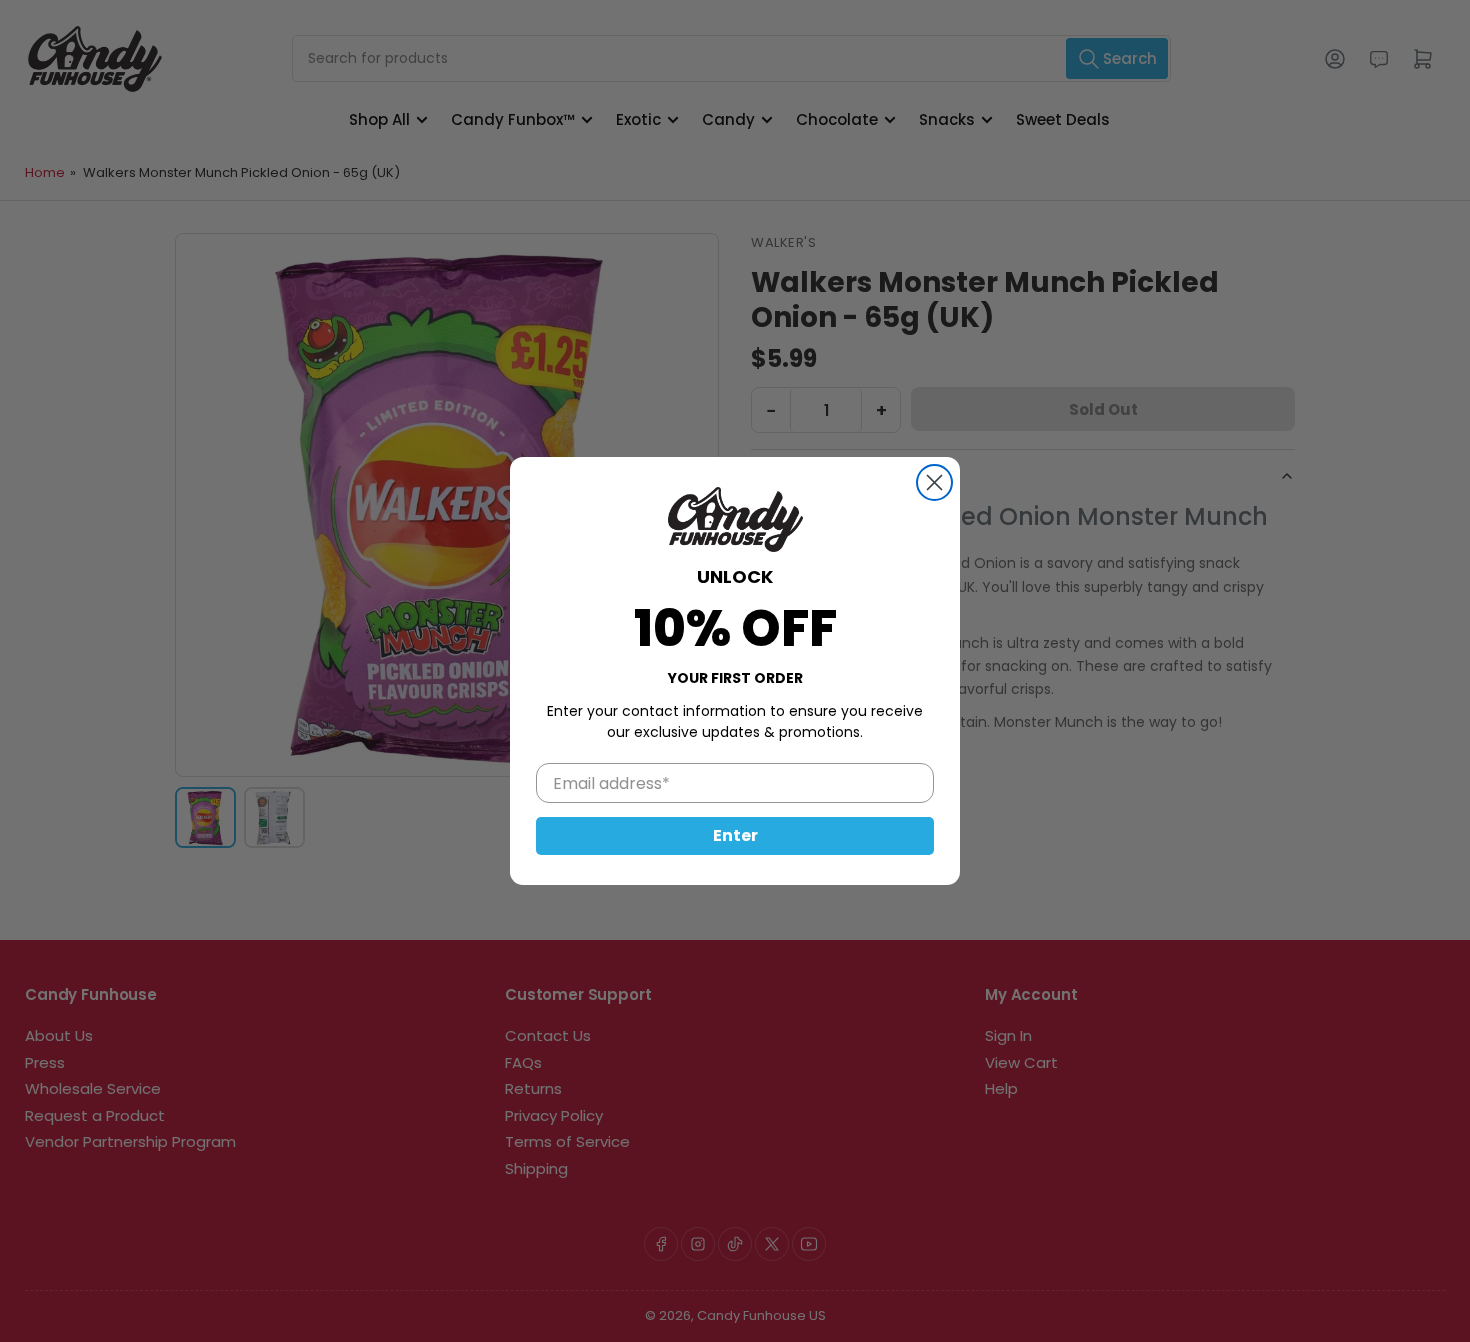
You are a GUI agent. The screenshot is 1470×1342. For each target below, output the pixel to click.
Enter (735, 835)
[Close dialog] (934, 482)
